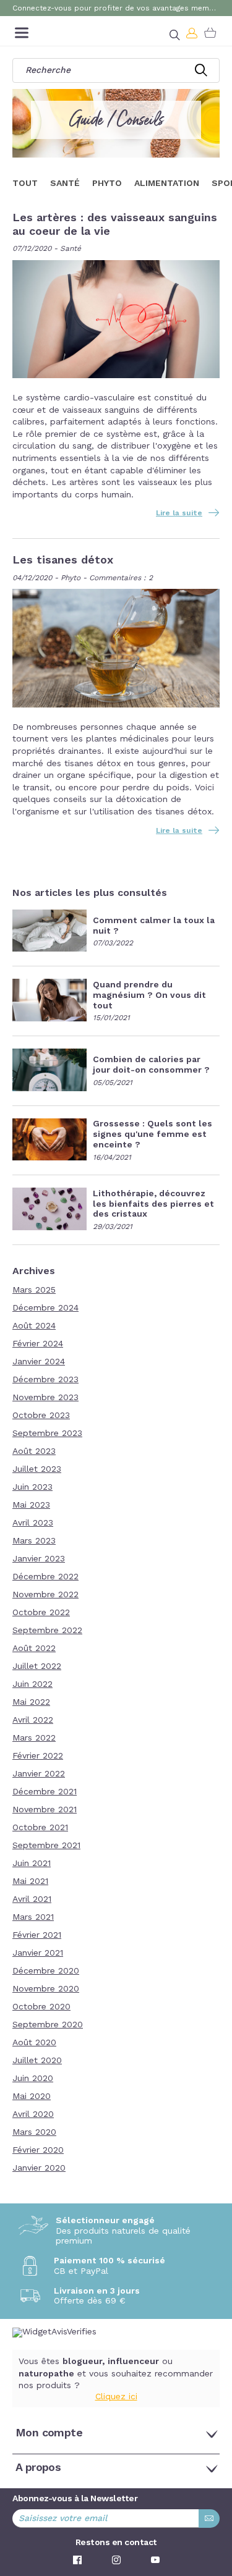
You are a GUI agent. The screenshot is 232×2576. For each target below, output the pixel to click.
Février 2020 (38, 2150)
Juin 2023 (32, 1487)
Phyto (71, 578)
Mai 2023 (31, 1505)
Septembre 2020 (48, 2025)
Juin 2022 (32, 1684)
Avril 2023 (33, 1523)
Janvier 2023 (39, 1559)
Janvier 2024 (39, 1362)
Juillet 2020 (37, 2061)
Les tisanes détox (63, 560)
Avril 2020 (33, 2114)
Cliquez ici (116, 2397)
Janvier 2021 (38, 1953)
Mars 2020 (34, 2132)
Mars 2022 (34, 1738)
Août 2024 (34, 1326)
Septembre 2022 (47, 1631)
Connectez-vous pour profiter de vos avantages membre (116, 9)
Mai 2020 (32, 2097)
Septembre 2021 (46, 1846)
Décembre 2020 (46, 1971)
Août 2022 (34, 1649)
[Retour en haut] (213, 2500)
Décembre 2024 (45, 1308)
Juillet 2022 (37, 1666)
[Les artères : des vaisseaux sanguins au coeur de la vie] (116, 320)
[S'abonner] (209, 2519)
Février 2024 (38, 1344)
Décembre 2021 (45, 1792)
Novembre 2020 (46, 1989)
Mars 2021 (33, 1917)
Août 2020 (34, 2043)
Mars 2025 (34, 1290)
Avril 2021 (32, 1899)
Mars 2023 (34, 1541)
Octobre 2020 (41, 2007)
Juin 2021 (32, 1864)
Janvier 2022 (39, 1774)
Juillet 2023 (37, 1469)
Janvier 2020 (39, 2168)
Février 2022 (38, 1756)
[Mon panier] (210, 33)
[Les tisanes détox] (116, 649)
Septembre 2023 (47, 1434)
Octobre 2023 (41, 1416)
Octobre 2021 (40, 1828)
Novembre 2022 (45, 1595)
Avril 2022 (33, 1720)
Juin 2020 (33, 2079)
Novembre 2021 (45, 1810)
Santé (71, 249)
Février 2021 (37, 1935)
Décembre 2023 (45, 1380)
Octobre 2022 (41, 1613)
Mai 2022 (31, 1702)
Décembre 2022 (45, 1577)
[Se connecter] (193, 33)
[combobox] (116, 70)
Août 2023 (34, 1451)
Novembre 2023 (45, 1398)
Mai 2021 (30, 1881)
